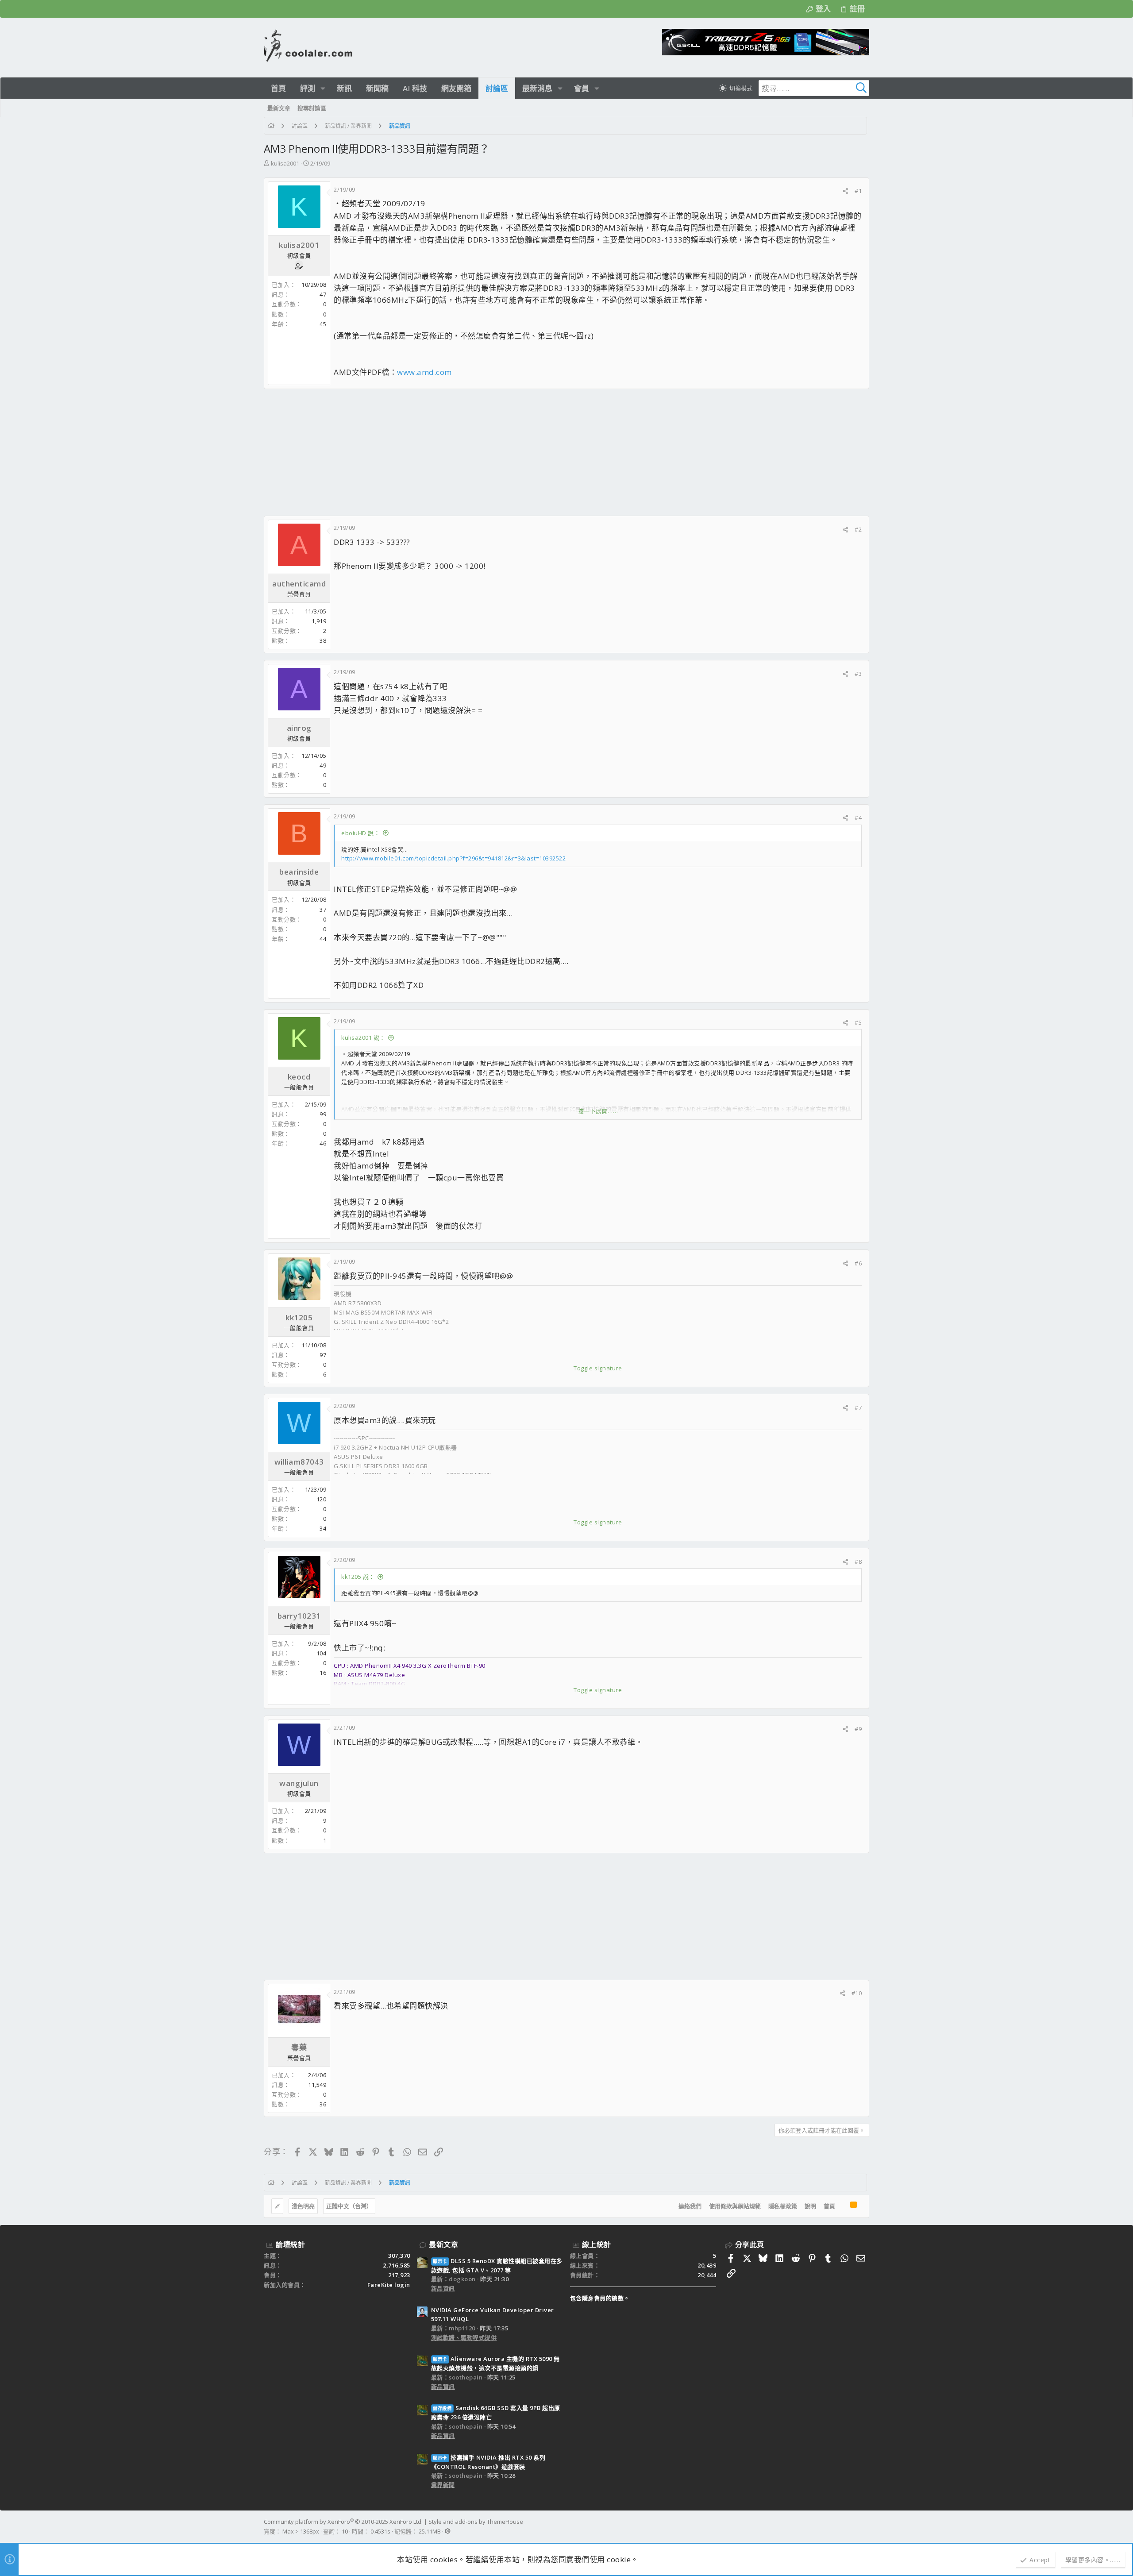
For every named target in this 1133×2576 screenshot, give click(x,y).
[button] (323, 88)
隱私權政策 (783, 2206)
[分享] (846, 191)
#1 (858, 191)
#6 (858, 1263)
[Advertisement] (529, 452)
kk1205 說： (358, 1577)
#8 (858, 1562)
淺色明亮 (303, 2206)
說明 (810, 2206)
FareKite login (389, 2285)
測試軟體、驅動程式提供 (464, 2337)
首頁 (829, 2206)
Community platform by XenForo (343, 2522)
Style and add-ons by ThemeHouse (476, 2522)
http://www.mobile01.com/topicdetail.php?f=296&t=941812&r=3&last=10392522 (453, 858)
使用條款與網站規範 (735, 2206)
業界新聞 (443, 2485)
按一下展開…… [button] (598, 1111)
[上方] (843, 2206)
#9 (858, 1729)
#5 (858, 1022)
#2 (858, 529)
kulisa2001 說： (363, 1037)
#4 (858, 818)
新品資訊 (443, 2288)
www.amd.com (424, 372)
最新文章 (443, 2244)
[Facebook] (865, 2526)
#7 (858, 1408)
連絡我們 (690, 2206)
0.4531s (380, 2531)
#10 (857, 1993)
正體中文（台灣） (349, 2206)
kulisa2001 (285, 163)
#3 (858, 674)
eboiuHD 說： (360, 833)
